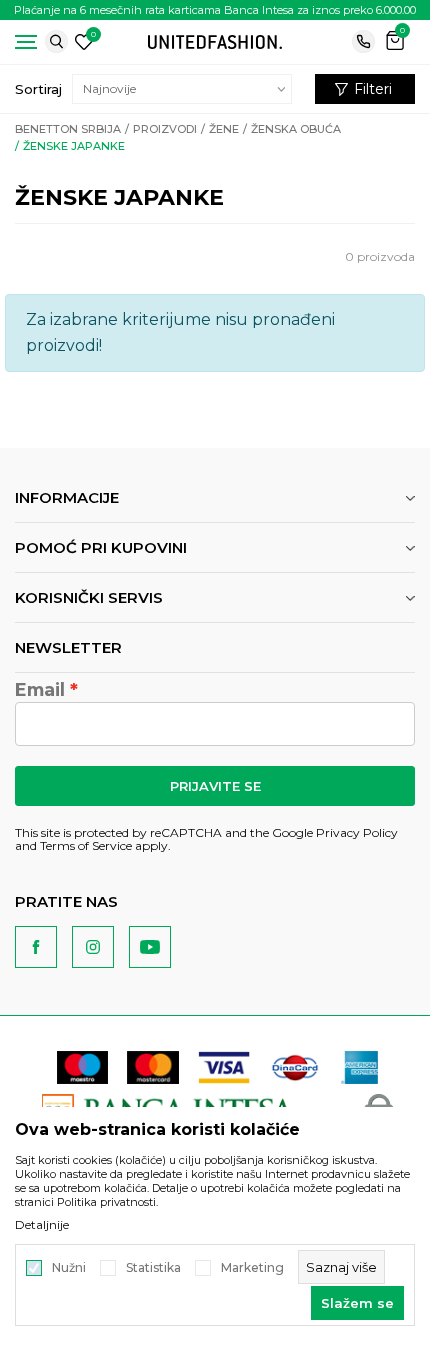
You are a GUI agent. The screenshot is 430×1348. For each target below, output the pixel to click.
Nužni (69, 1268)
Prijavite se (215, 786)
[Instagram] (93, 947)
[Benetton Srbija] (215, 40)
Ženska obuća (296, 129)
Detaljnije (42, 1225)
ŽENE (224, 129)
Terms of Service (86, 845)
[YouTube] (150, 947)
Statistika (153, 1268)
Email (40, 690)
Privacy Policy (357, 832)
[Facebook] (36, 947)
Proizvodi (165, 129)
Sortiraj (38, 89)
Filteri (373, 89)
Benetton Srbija (68, 129)
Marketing (252, 1268)
